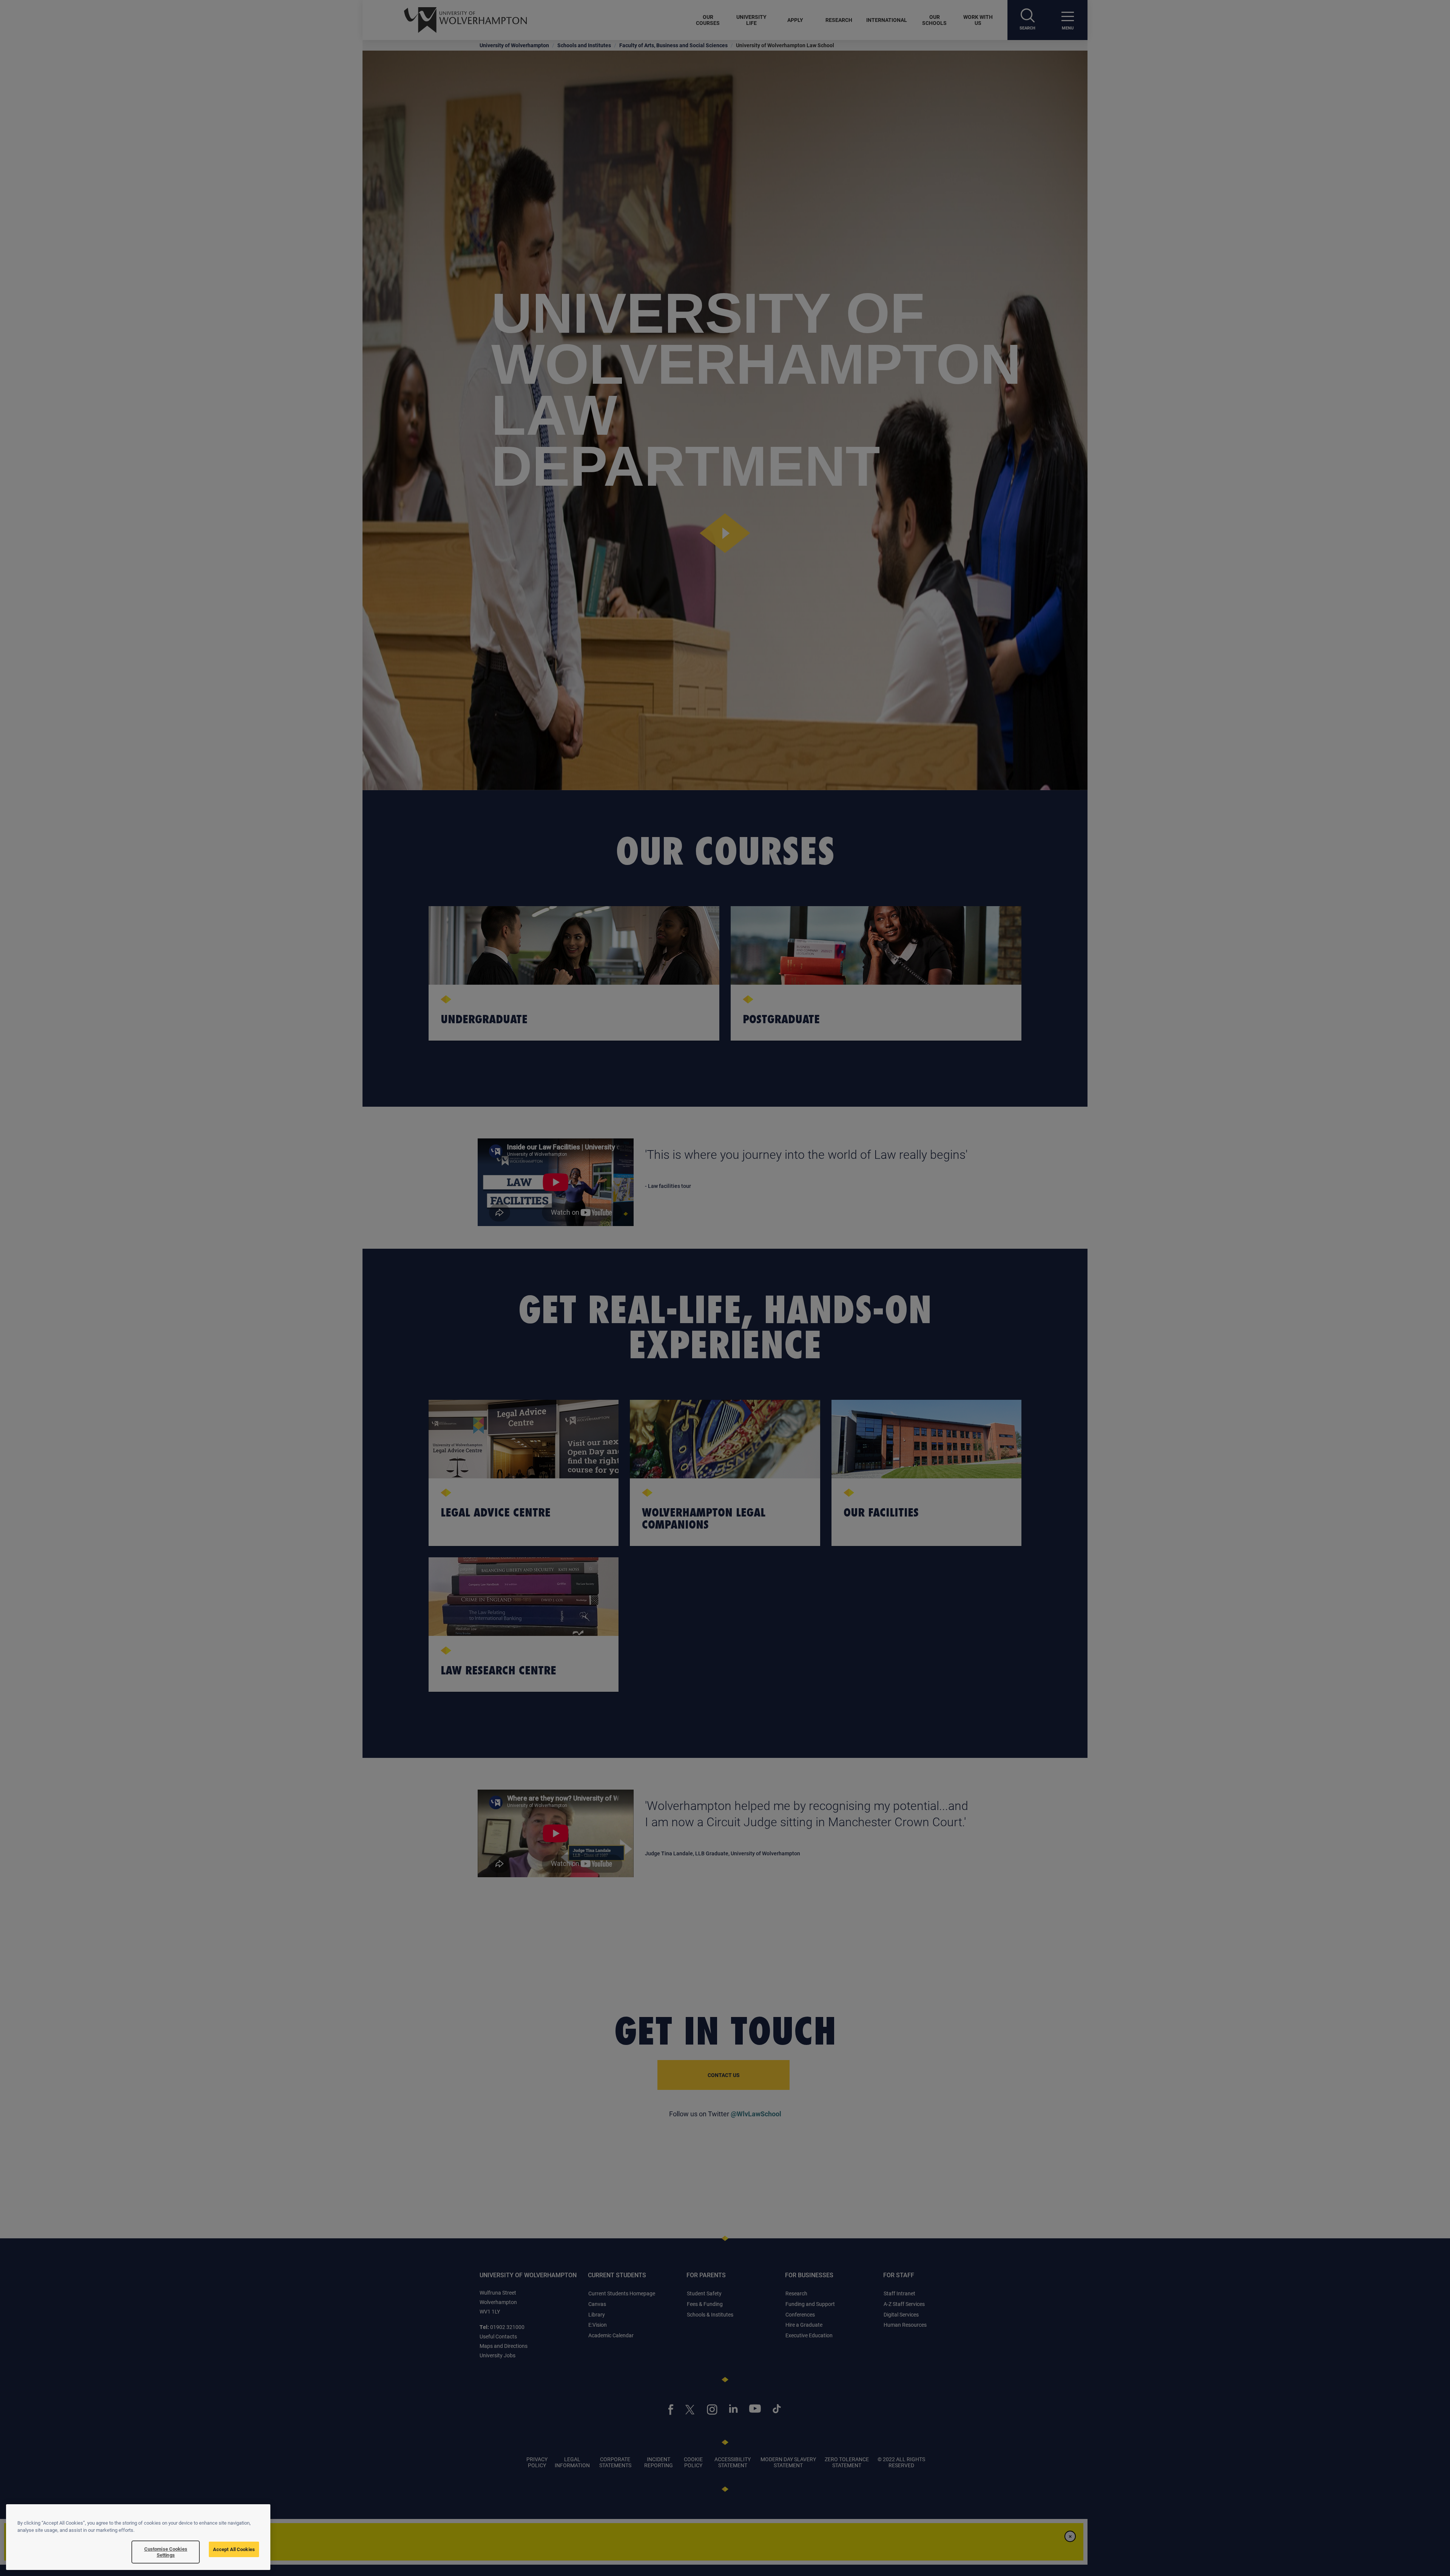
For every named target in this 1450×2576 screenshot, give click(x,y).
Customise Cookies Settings (166, 2552)
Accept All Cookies (234, 2549)
